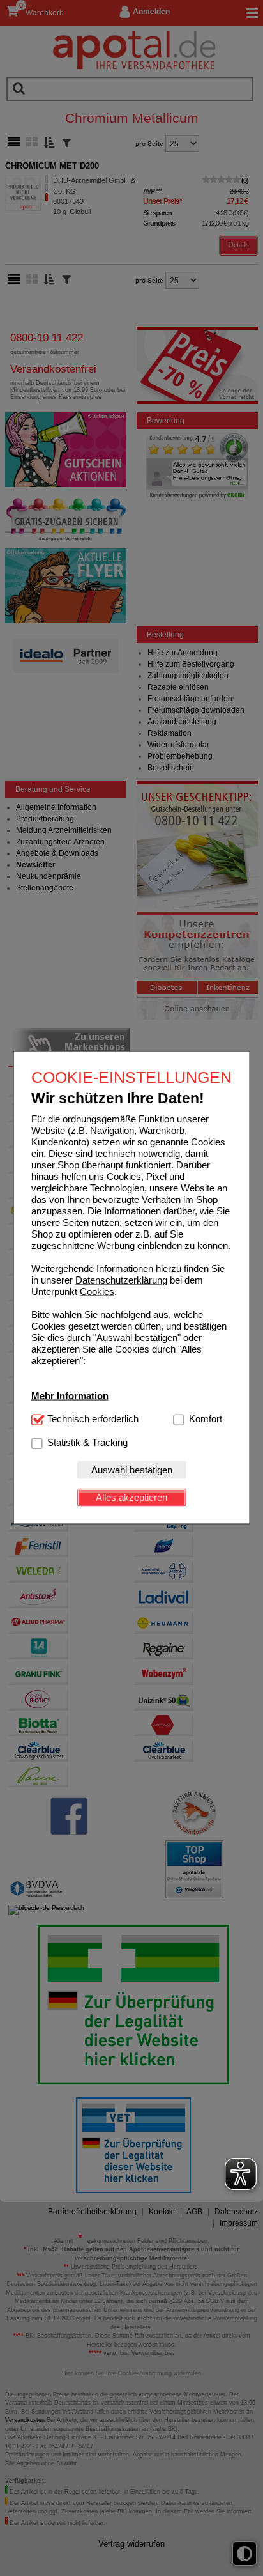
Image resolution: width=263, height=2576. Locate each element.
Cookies (97, 1291)
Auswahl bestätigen (132, 1470)
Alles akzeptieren (131, 1497)
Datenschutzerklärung (121, 1279)
